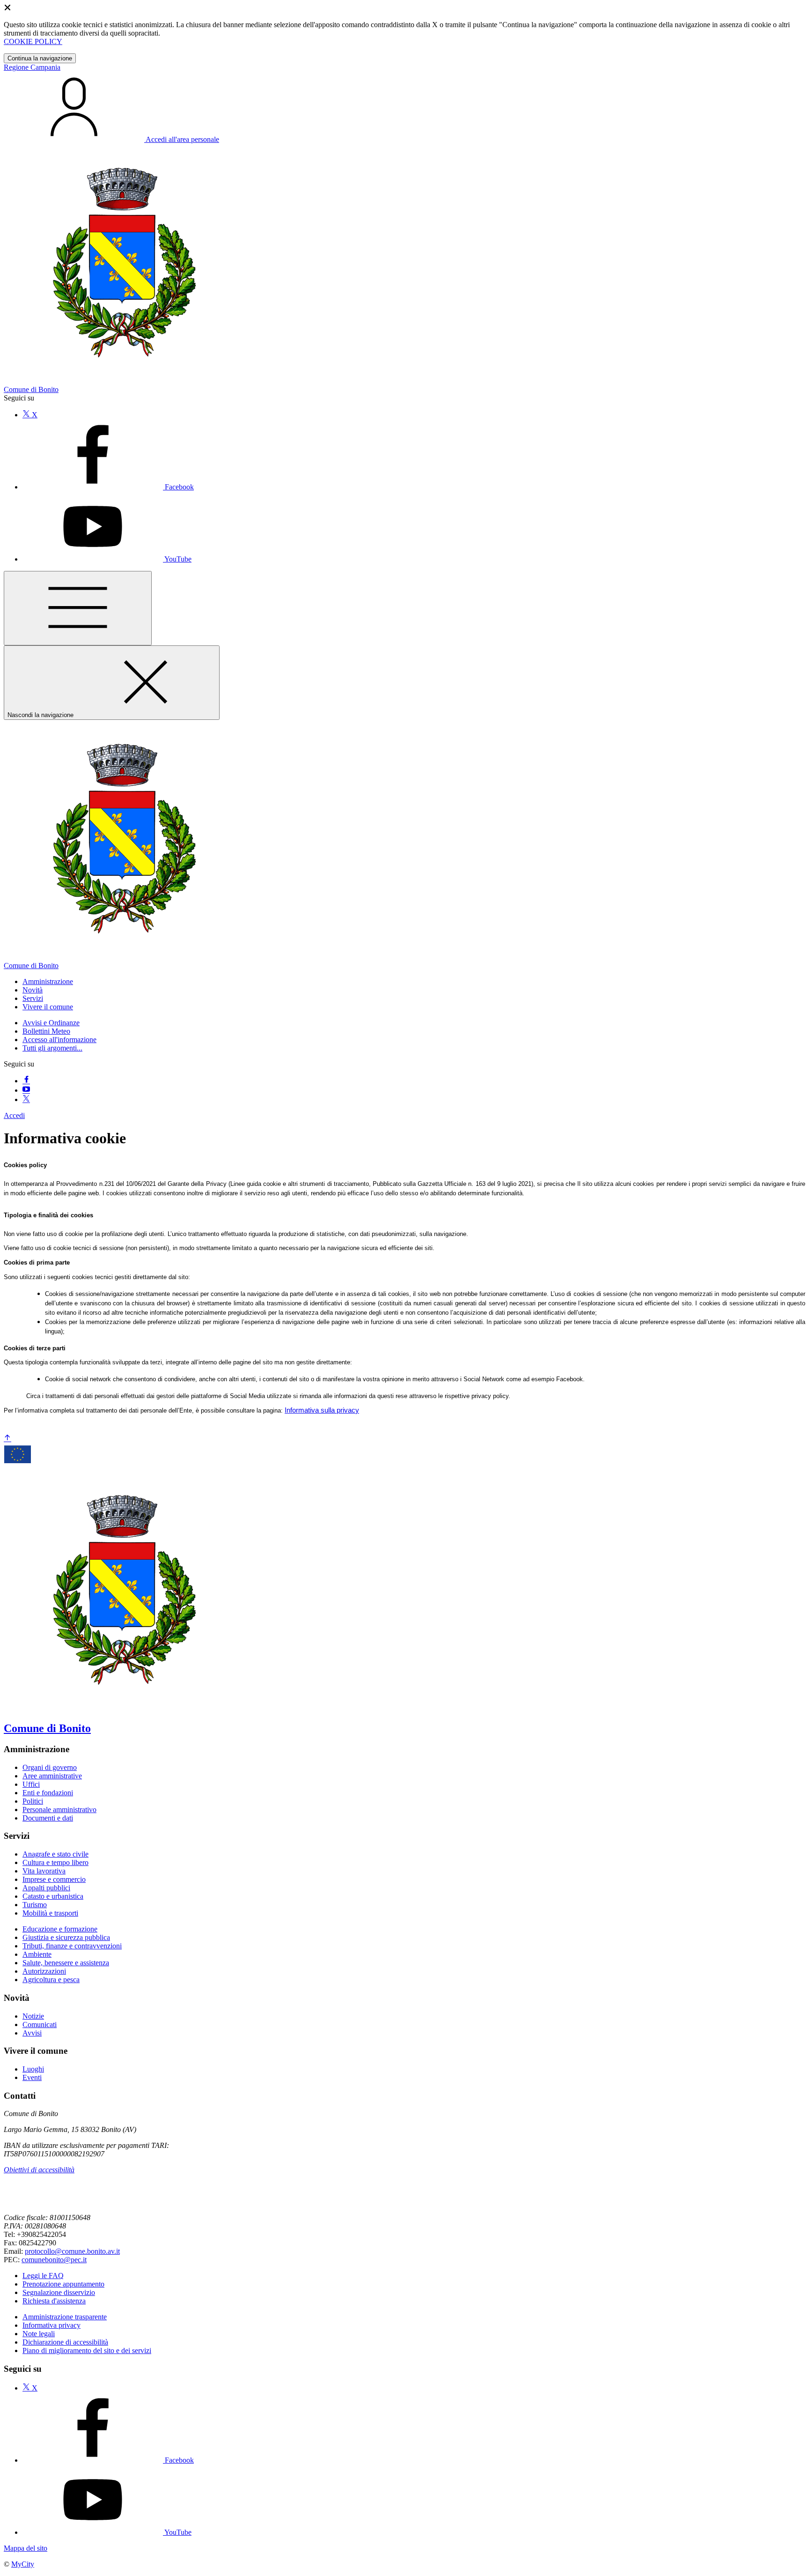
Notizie (33, 2016)
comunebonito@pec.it (54, 2260)
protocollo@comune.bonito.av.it (72, 2251)
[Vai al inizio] (7, 1439)
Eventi (32, 2077)
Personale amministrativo (59, 1810)
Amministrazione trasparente (65, 2317)
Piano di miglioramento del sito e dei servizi (87, 2350)
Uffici (31, 1784)
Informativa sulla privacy (322, 1410)
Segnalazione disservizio (59, 2292)
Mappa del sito (26, 2548)
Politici (33, 1801)
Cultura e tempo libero (55, 1862)
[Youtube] (26, 1090)
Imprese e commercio (54, 1879)
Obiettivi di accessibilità (39, 2170)
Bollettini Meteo (46, 1031)
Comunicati (40, 2025)
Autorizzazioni (44, 1971)
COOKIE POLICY (33, 41)
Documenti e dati (48, 1818)
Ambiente (37, 1954)
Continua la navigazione (40, 58)
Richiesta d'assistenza (54, 2301)
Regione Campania (32, 67)
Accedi (14, 1115)
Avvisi (32, 2033)
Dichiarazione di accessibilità (65, 2342)
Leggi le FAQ (43, 2276)
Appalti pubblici (46, 1888)
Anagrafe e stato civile (55, 1854)
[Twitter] (26, 1099)
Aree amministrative (52, 1776)
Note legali (39, 2334)
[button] (48, 981)
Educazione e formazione (60, 1929)
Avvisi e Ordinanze (51, 1023)
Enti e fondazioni (48, 1793)
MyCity (23, 2564)
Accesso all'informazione (59, 1040)
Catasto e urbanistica (53, 1896)
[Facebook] (26, 1081)
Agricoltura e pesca (51, 1980)
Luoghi (33, 2069)
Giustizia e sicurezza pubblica (66, 1937)
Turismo (35, 1905)
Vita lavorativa (44, 1871)
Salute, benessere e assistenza (66, 1963)
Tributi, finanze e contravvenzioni (72, 1946)
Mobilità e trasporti (50, 1913)
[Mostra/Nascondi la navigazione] (78, 608)
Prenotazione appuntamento (63, 2284)
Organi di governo (50, 1767)
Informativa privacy (51, 2325)
